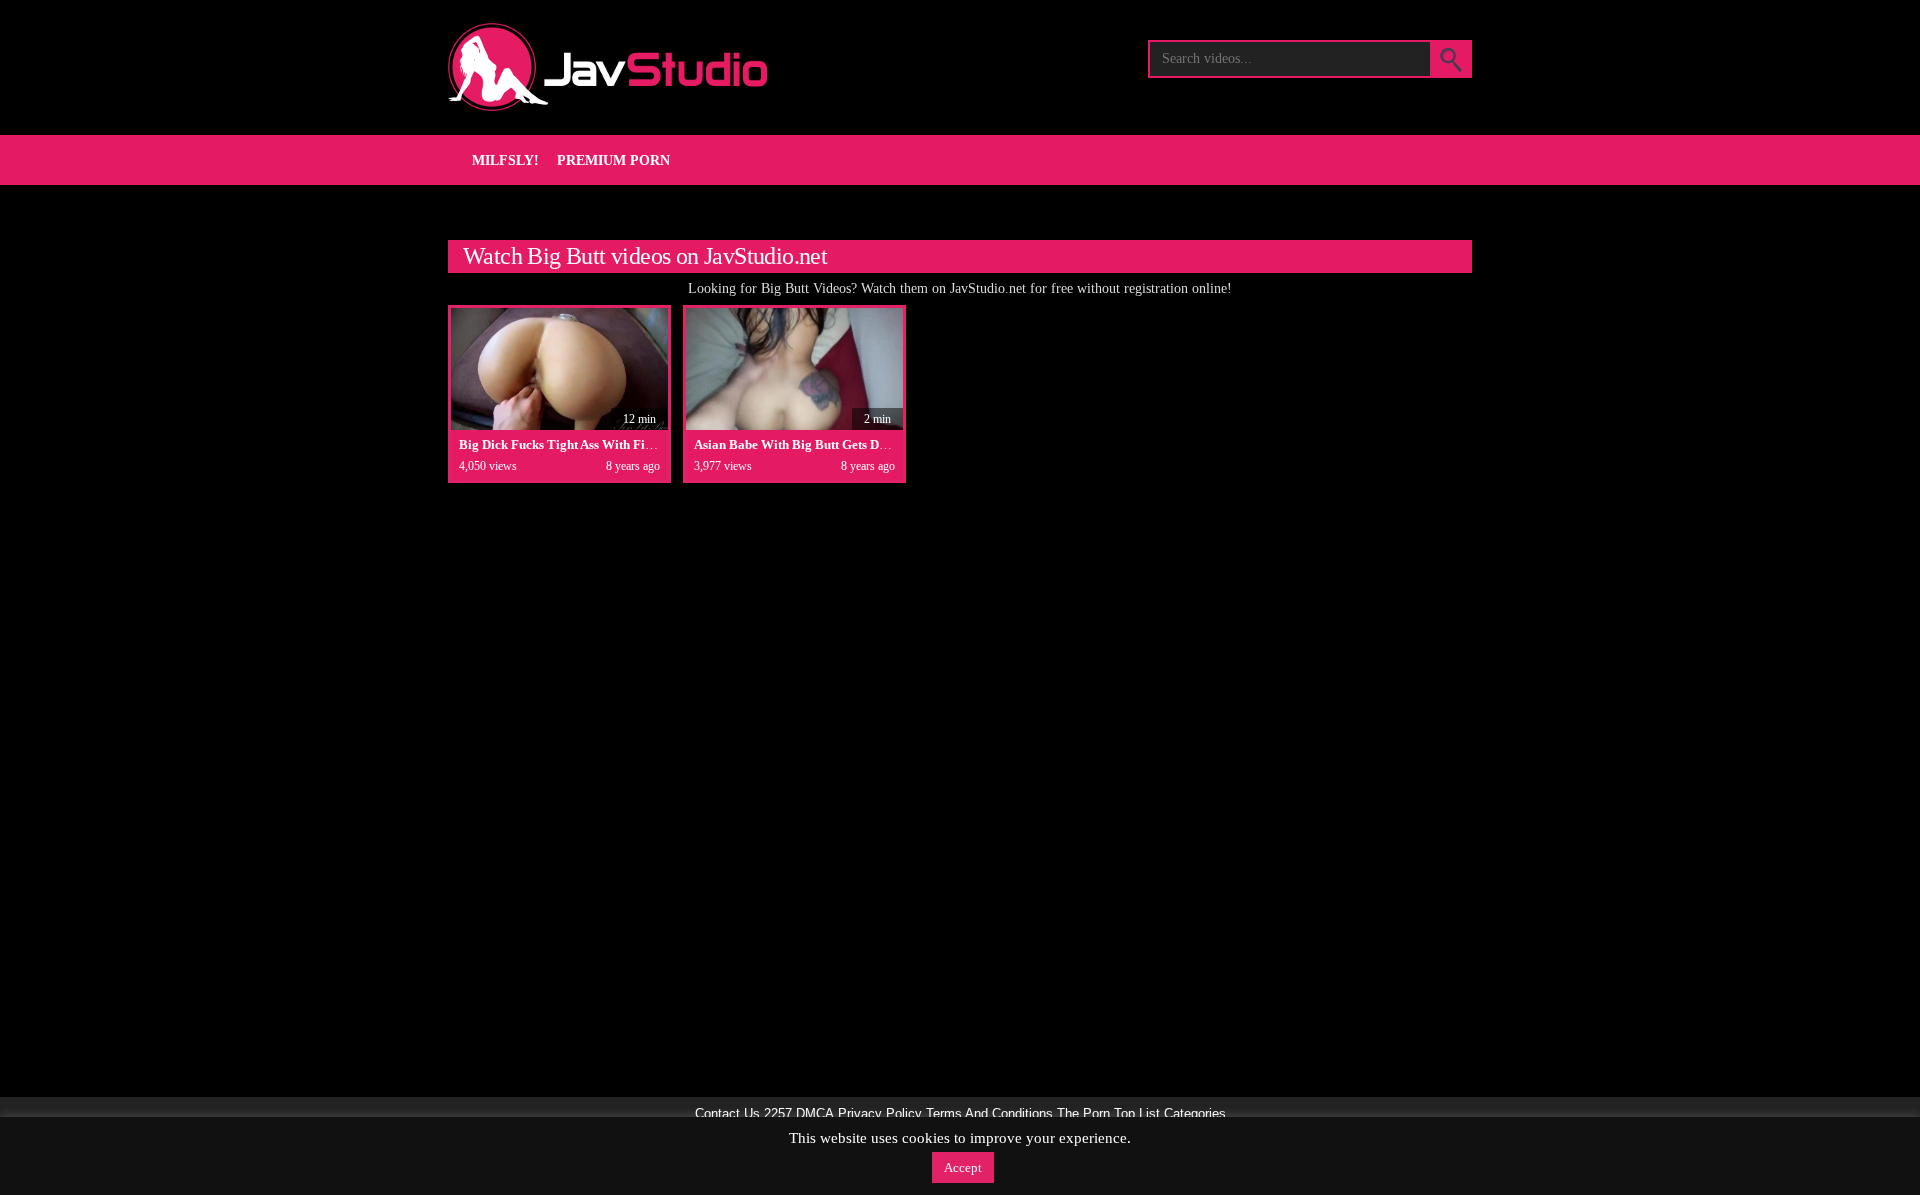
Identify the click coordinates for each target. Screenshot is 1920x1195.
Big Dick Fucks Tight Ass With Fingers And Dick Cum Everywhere (645, 444)
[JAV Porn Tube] (607, 67)
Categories (1195, 1114)
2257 (778, 1114)
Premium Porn (613, 160)
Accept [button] (963, 1167)
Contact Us (727, 1114)
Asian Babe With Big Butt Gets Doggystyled (817, 444)
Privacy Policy (880, 1114)
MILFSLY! (505, 160)
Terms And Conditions (989, 1114)
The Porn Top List (1108, 1114)
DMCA (815, 1114)
